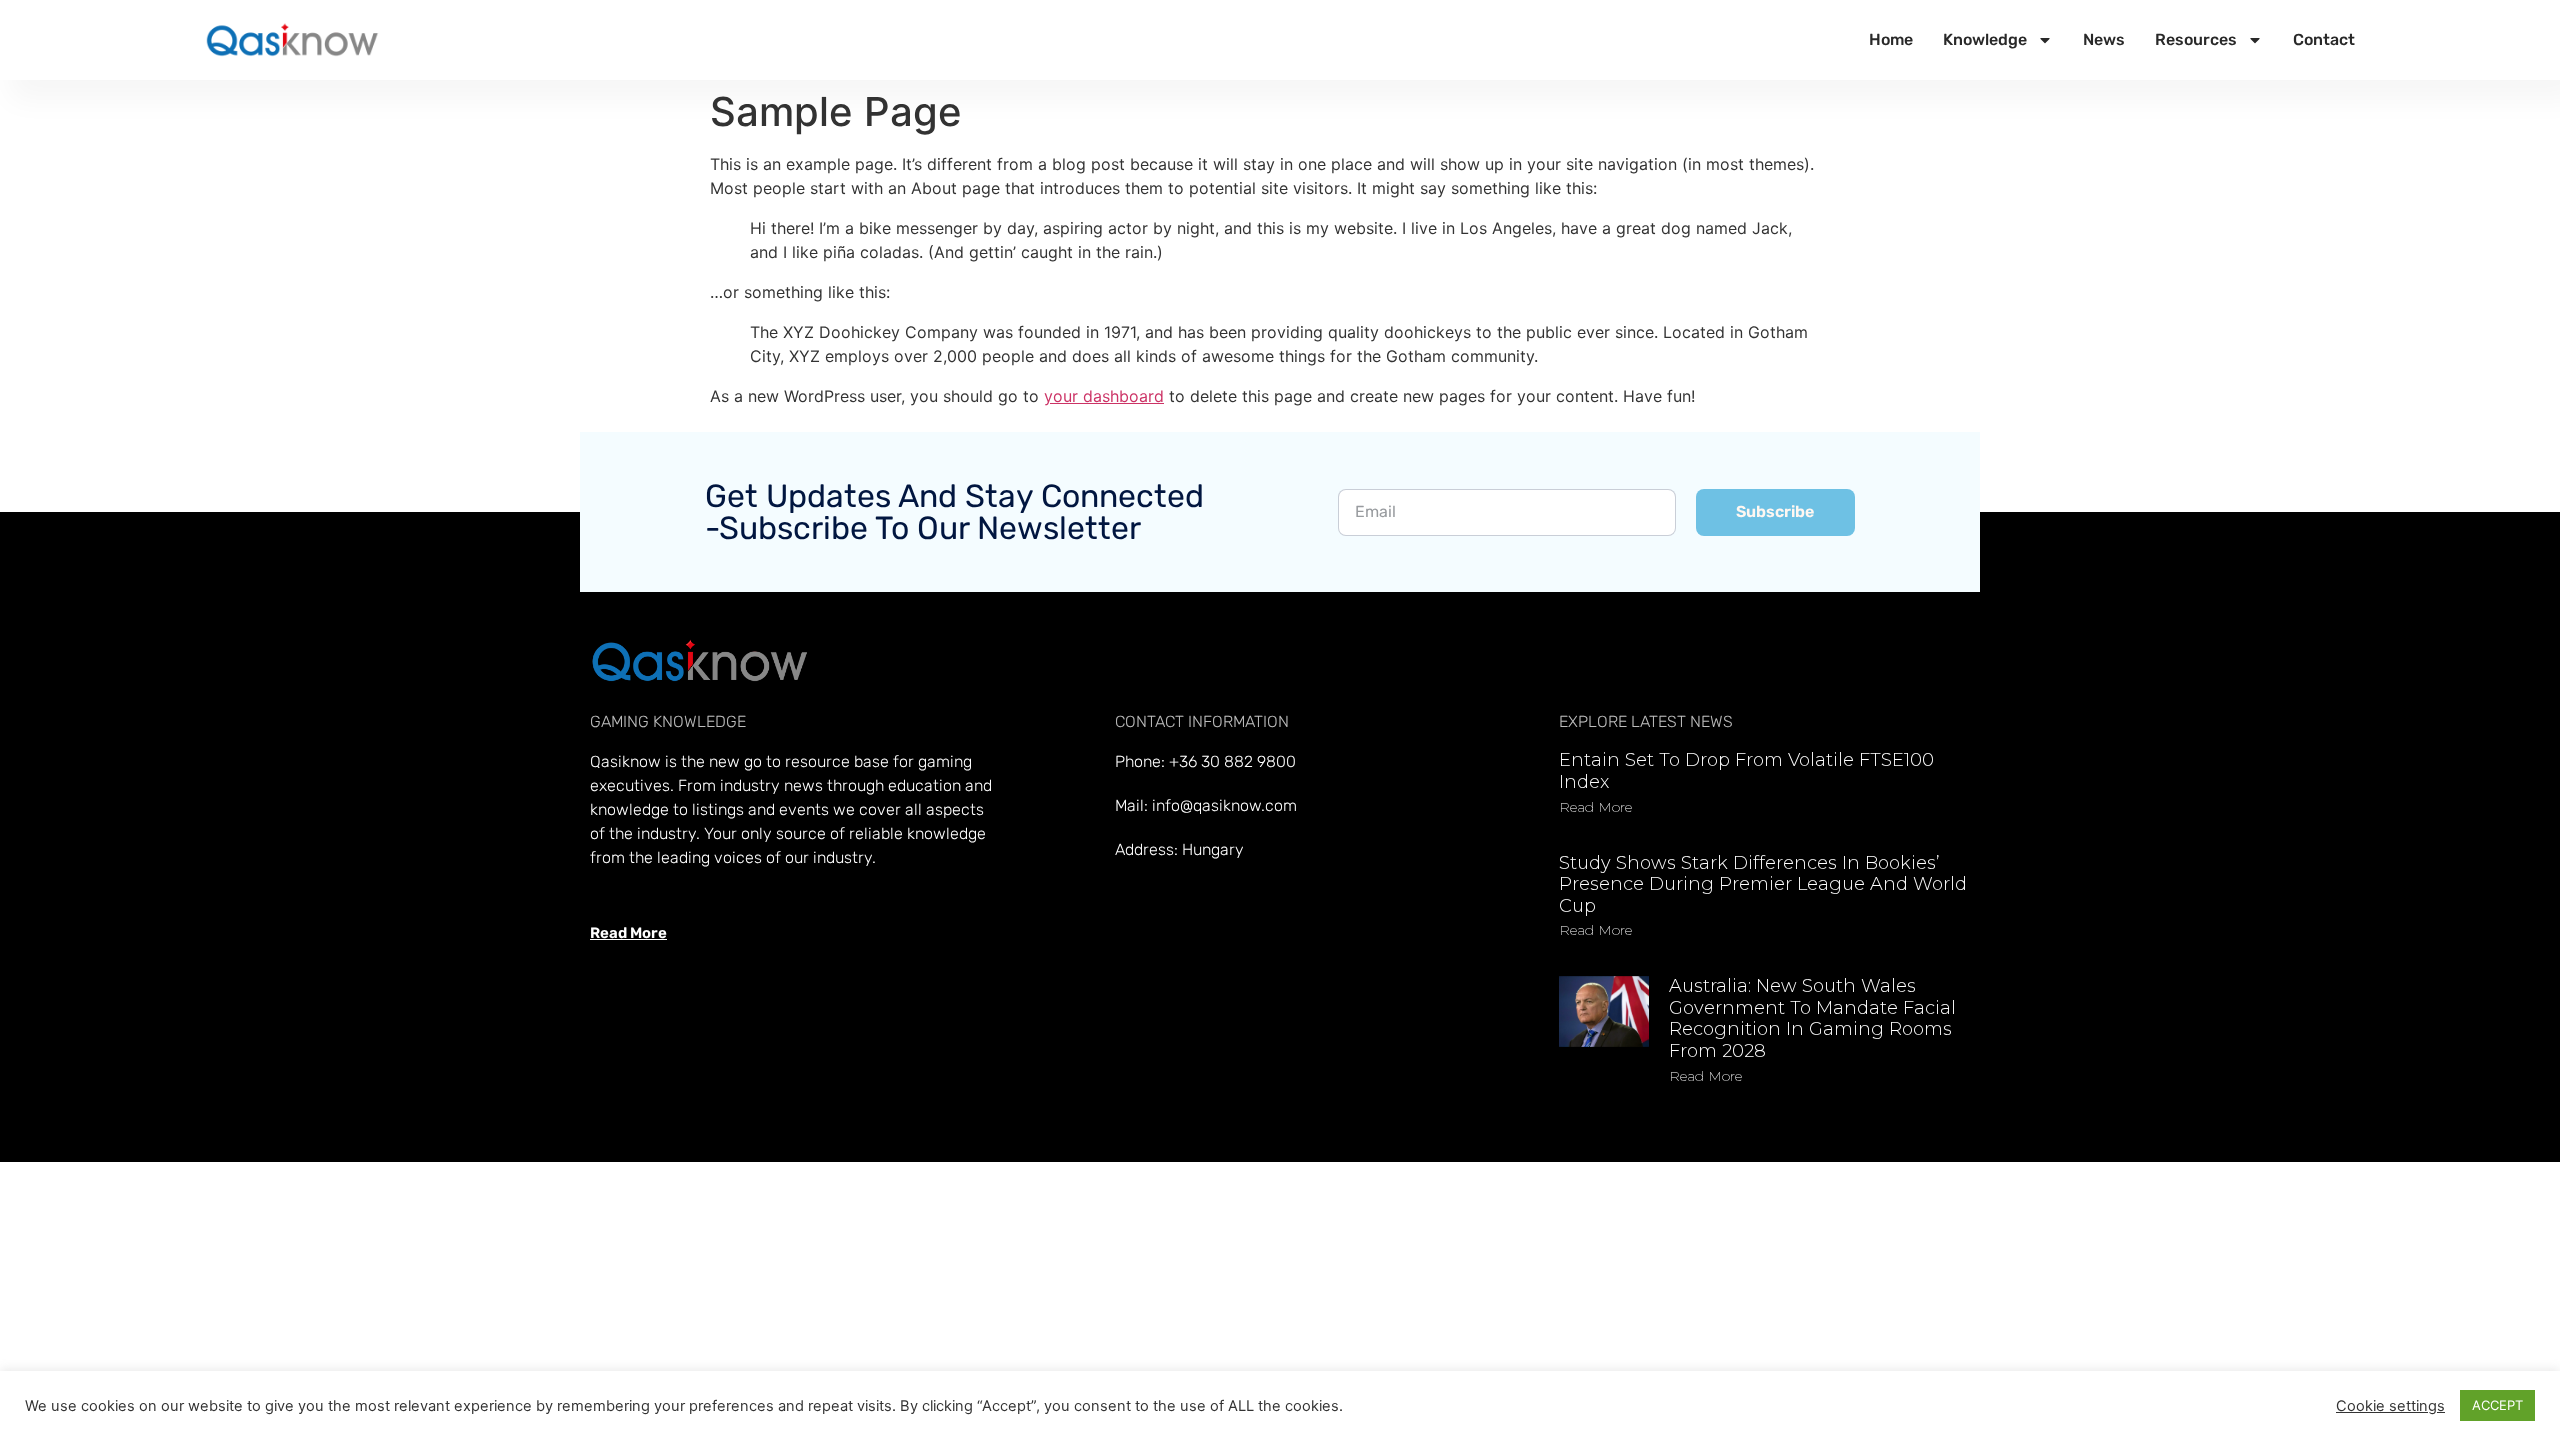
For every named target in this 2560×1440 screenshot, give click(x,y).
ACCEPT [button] (2497, 1405)
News (2104, 39)
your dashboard (1104, 396)
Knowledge (1985, 39)
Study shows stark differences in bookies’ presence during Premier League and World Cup (1763, 884)
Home (1891, 39)
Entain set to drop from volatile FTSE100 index (1746, 771)
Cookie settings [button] (2390, 1406)
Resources (2196, 39)
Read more (1595, 807)
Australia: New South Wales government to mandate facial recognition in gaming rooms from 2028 (1812, 1018)
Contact (2324, 39)
